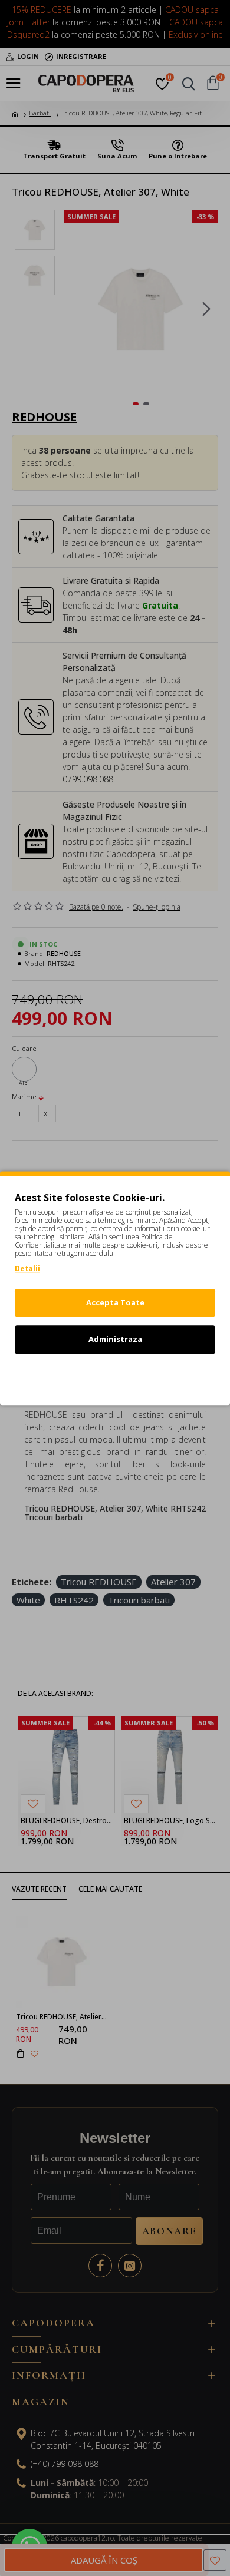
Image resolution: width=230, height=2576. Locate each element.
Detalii (27, 1269)
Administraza (115, 1339)
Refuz (115, 1376)
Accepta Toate (115, 1302)
